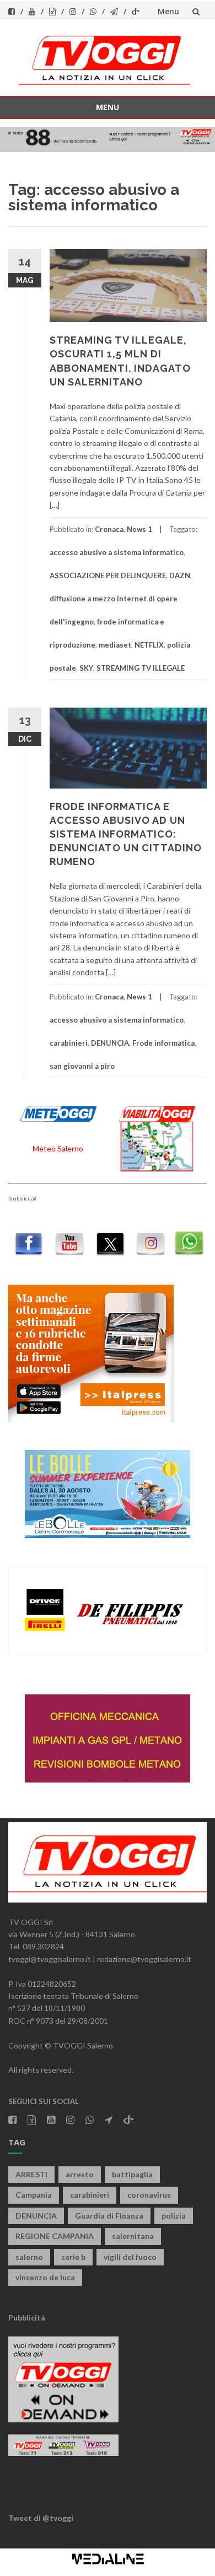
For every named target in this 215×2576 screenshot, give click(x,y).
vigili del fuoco (130, 2257)
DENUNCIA (110, 1043)
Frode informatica (163, 1043)
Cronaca (109, 529)
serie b (73, 2257)
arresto (80, 2174)
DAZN (180, 575)
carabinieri (69, 1043)
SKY (86, 668)
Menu (168, 11)
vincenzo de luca (45, 2277)
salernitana (133, 2236)
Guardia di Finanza (109, 2216)
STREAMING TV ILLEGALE (141, 668)
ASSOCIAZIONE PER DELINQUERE (108, 575)
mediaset (115, 645)
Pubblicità (27, 2317)
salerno (29, 2257)
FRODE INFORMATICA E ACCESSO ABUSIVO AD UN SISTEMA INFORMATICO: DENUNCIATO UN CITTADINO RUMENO (126, 834)
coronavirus (149, 2195)
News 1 (139, 529)
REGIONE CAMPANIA (55, 2236)
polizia (174, 2216)
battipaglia (132, 2174)
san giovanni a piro (82, 1066)
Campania (34, 2195)
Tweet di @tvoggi (41, 2518)
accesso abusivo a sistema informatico (117, 552)
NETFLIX (149, 645)
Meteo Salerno (58, 1148)
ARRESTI (31, 2174)
